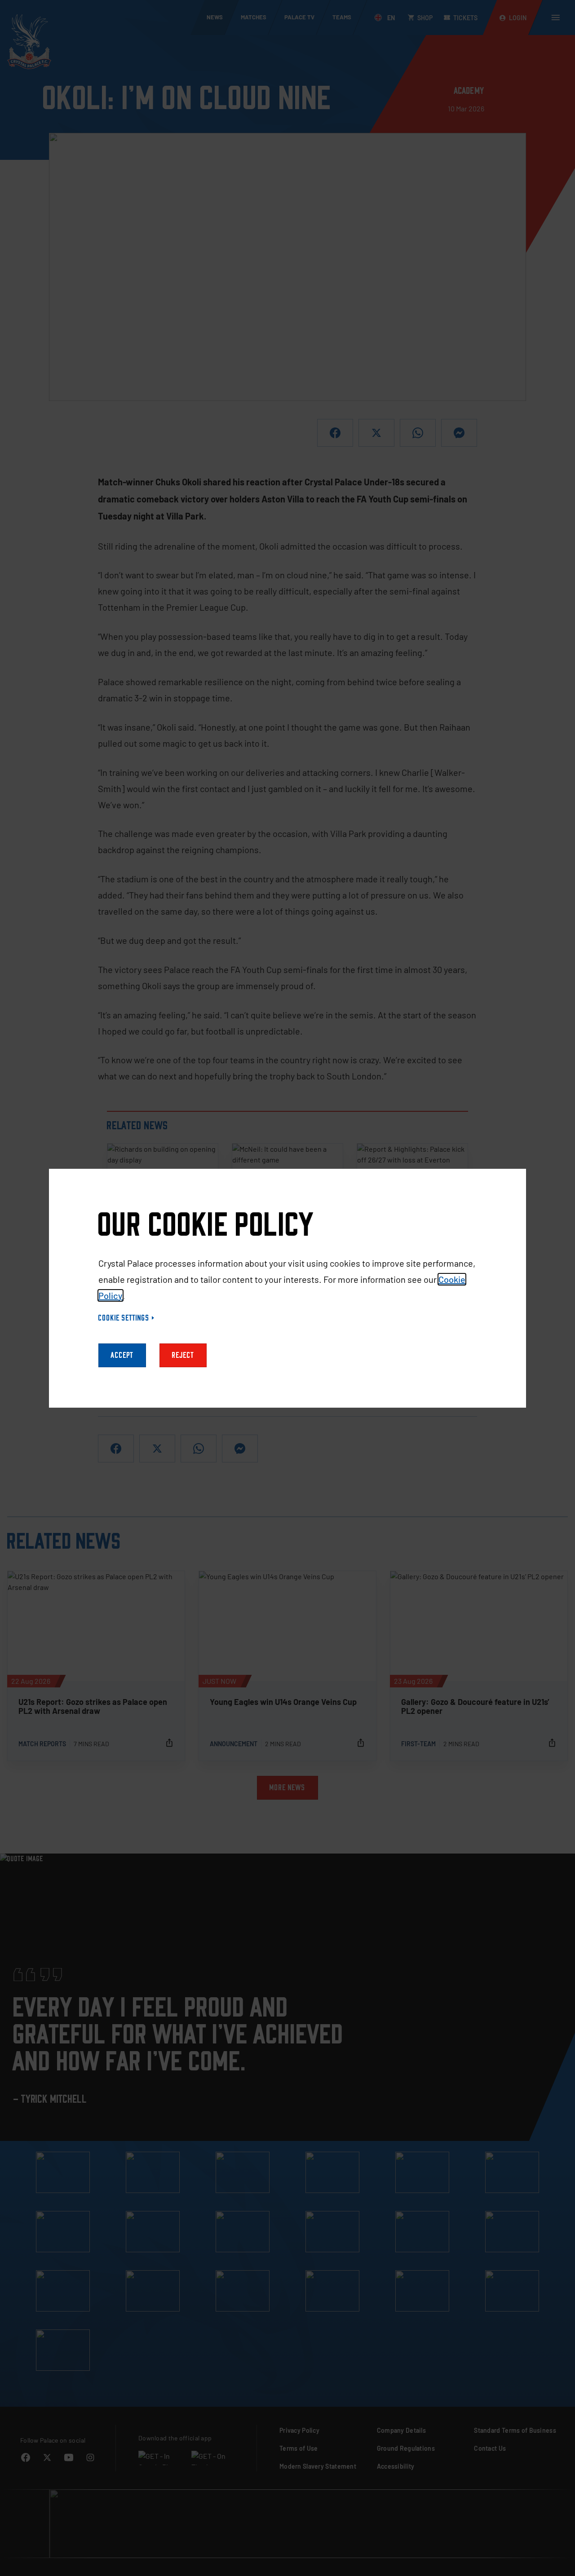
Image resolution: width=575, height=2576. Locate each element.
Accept (122, 1355)
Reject (183, 1355)
